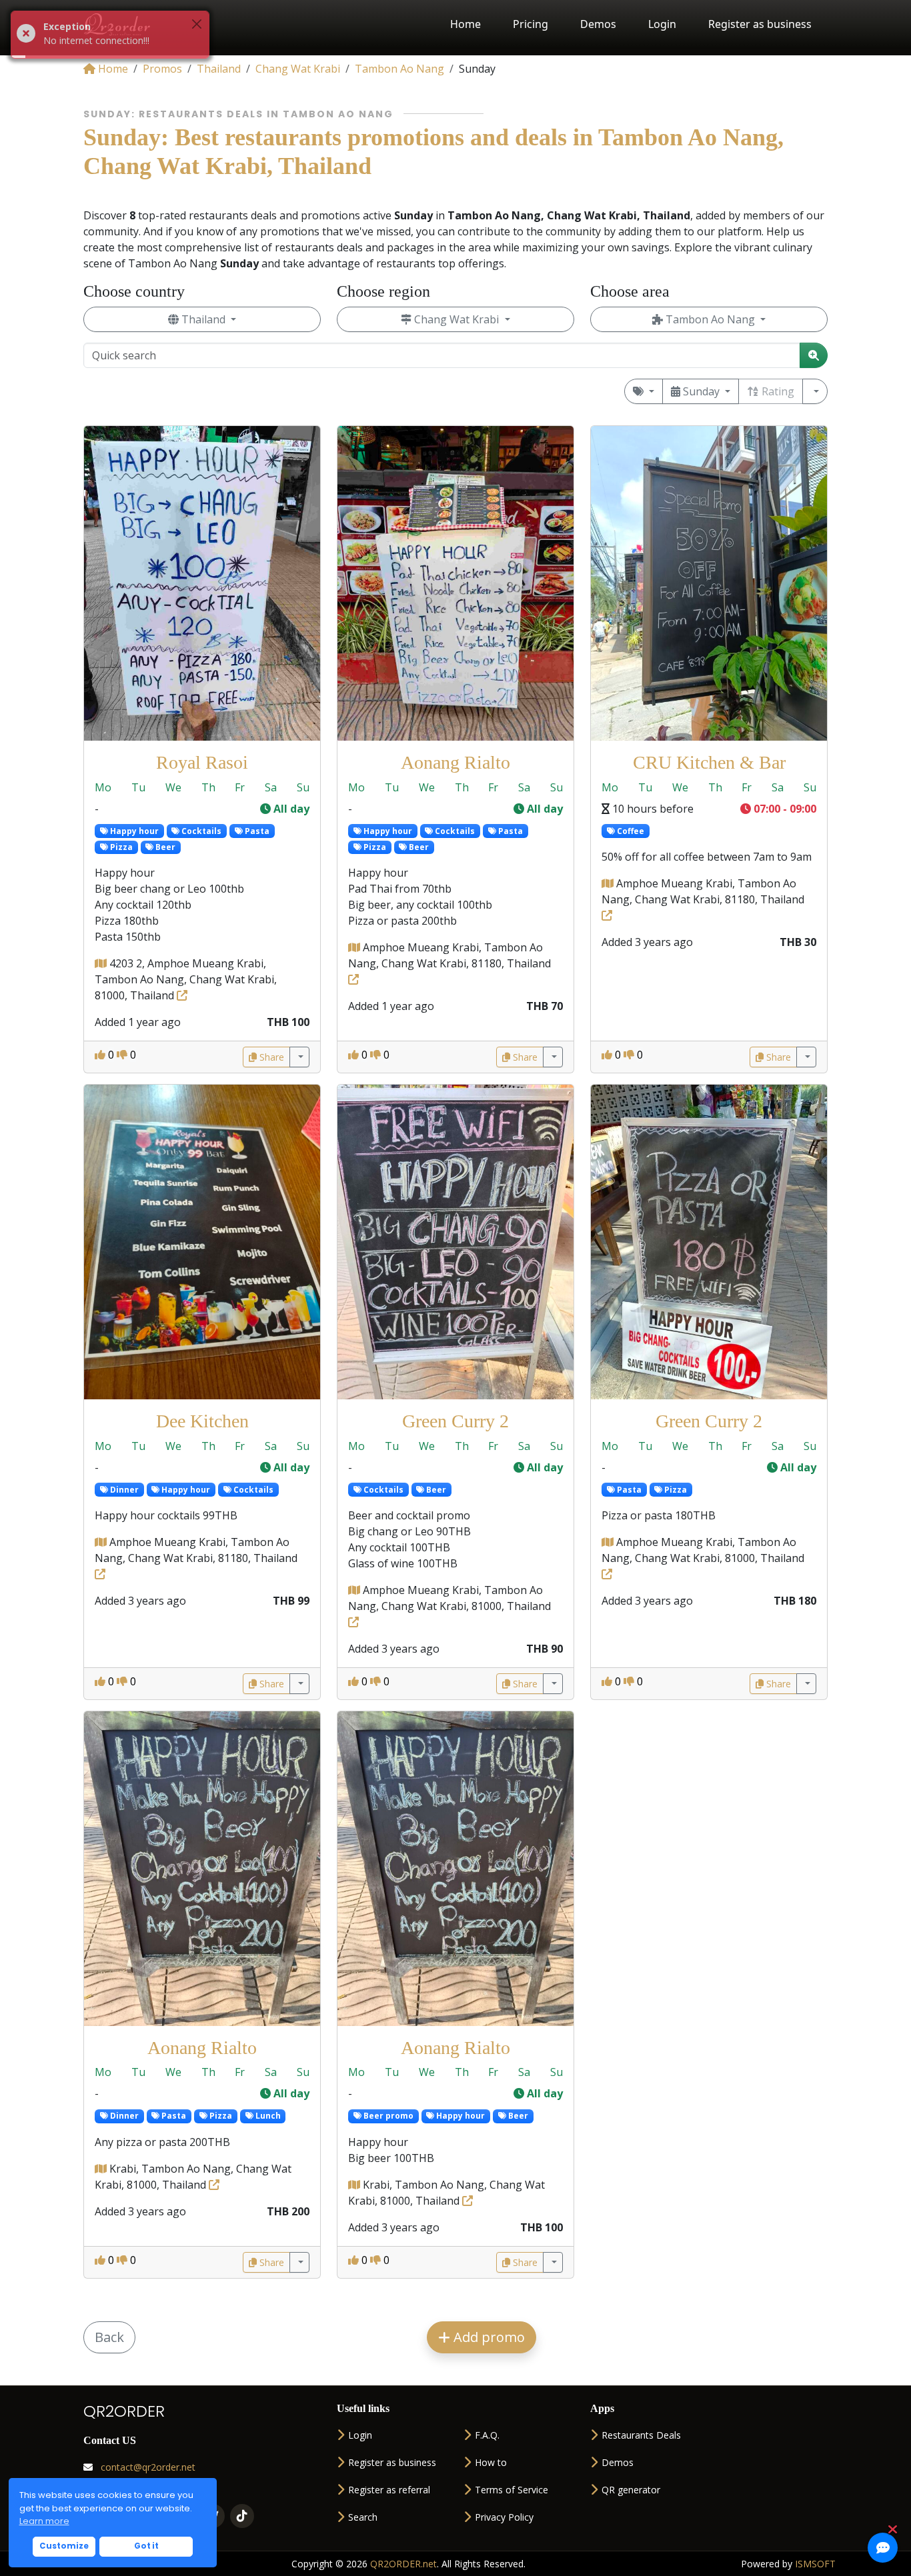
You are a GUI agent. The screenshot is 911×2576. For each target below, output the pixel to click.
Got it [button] (146, 2546)
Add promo (488, 2337)
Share (270, 1057)
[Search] (814, 355)
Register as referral (389, 2490)
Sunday (701, 391)
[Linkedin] (242, 2516)
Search (363, 2517)
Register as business (760, 24)
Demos (598, 24)
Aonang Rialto (455, 762)
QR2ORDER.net (403, 2564)
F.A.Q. (487, 2435)
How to (491, 2462)
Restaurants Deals (641, 2435)
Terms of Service (512, 2490)
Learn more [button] (44, 2521)
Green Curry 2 (455, 1421)
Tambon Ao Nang (710, 319)
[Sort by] (815, 391)
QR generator (631, 2490)
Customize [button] (64, 2546)
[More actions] (299, 1057)
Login (662, 24)
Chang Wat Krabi (457, 319)
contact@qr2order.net (147, 2467)
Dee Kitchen (202, 1421)
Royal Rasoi (202, 762)
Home (466, 24)
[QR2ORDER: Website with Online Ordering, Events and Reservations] (118, 24)
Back (109, 2337)
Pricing (531, 24)
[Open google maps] (102, 963)
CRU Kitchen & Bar (709, 762)
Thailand (203, 319)
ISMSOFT (815, 2564)
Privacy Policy (504, 2517)
